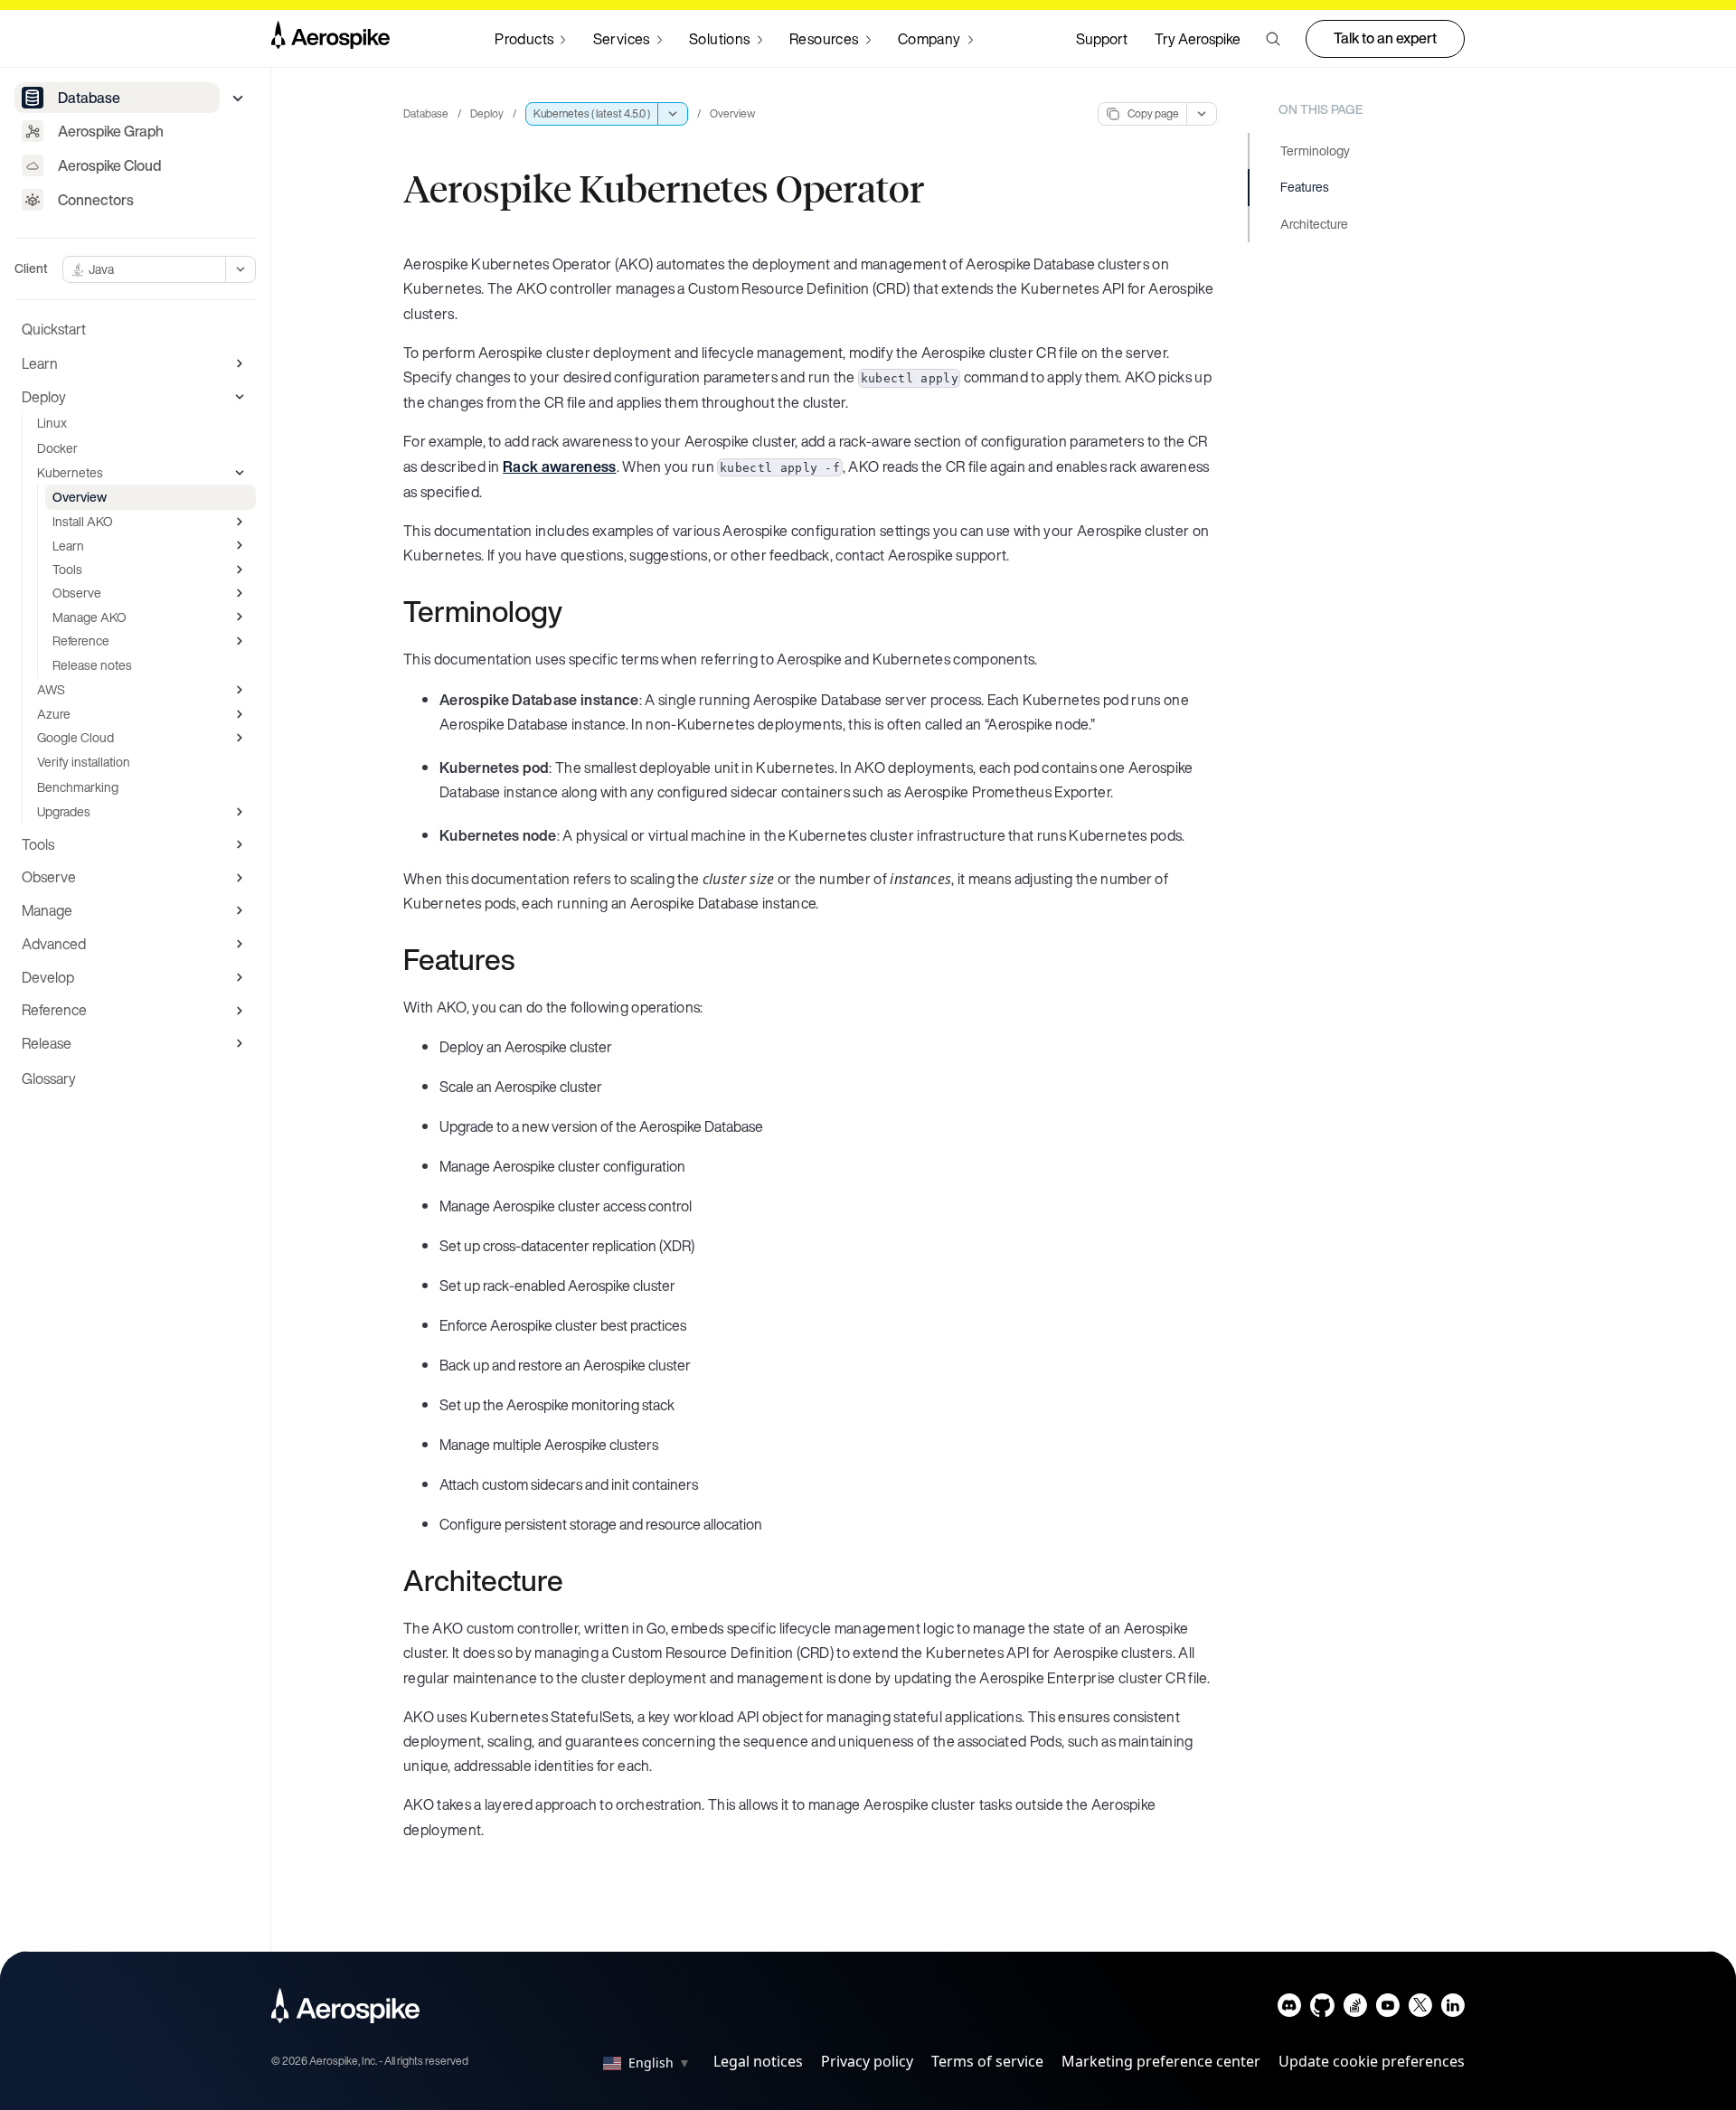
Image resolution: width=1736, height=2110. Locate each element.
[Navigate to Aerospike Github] (1322, 2009)
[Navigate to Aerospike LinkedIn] (1453, 2009)
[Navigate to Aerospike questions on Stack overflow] (1355, 2009)
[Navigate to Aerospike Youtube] (1387, 2009)
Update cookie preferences (1372, 2061)
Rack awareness (559, 466)
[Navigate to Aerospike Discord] (1290, 2009)
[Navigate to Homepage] (330, 39)
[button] (1273, 39)
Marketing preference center (1161, 2061)
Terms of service (987, 2061)
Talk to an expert (1385, 38)
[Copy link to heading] (574, 611)
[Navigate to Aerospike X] (1420, 2009)
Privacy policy (867, 2061)
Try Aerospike (1198, 39)
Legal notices (758, 2061)
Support (1102, 39)
